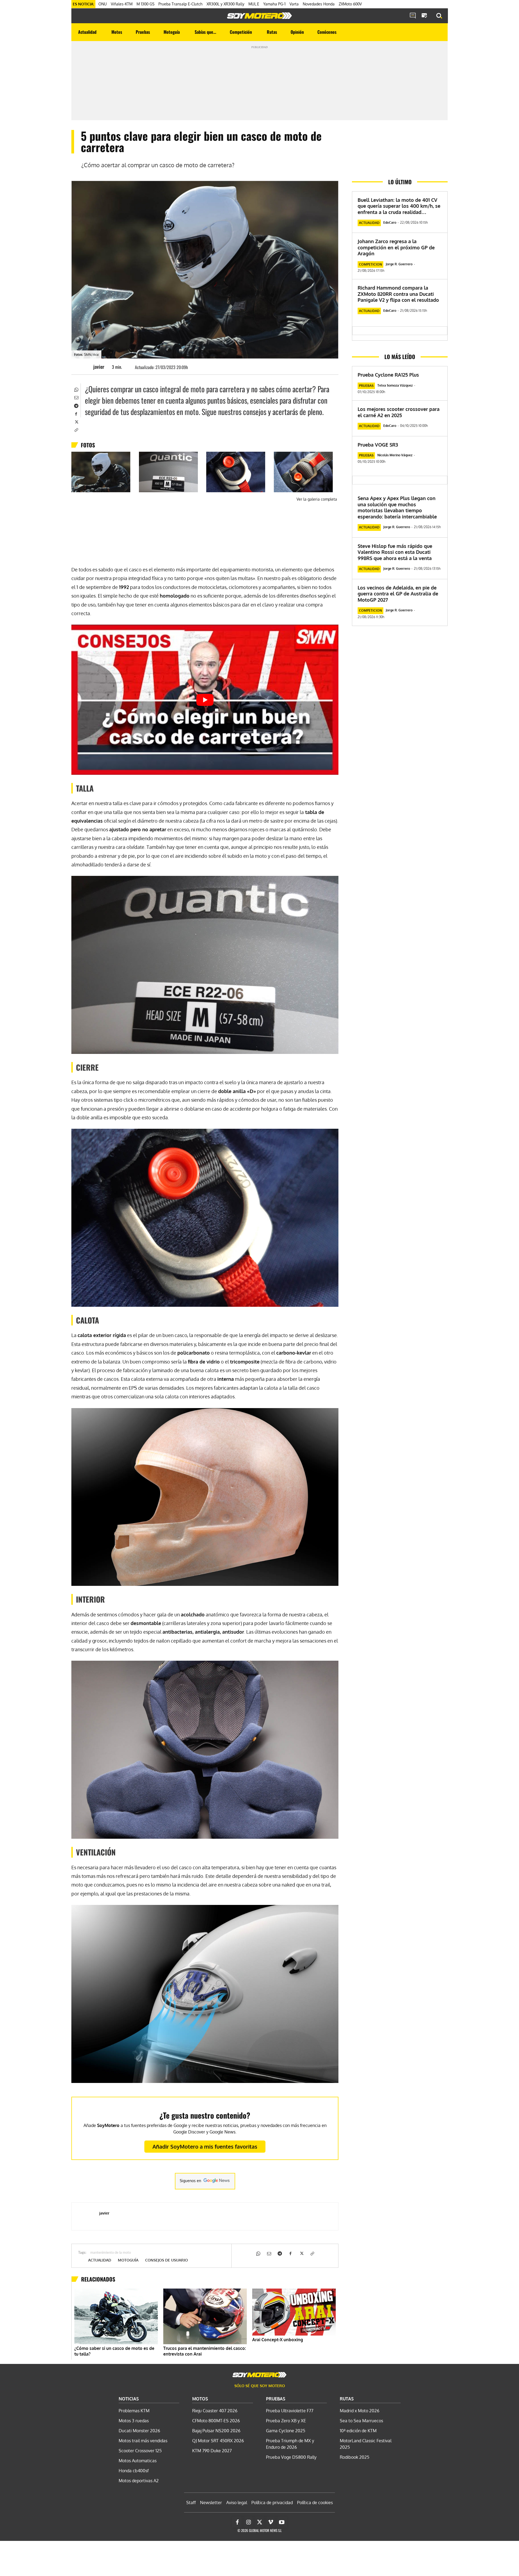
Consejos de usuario (167, 2260)
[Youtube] (282, 2522)
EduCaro (390, 222)
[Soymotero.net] (259, 16)
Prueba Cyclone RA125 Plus (388, 375)
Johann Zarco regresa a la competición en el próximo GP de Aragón (396, 247)
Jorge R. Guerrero (399, 264)
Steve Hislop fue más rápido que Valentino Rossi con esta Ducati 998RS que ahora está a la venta (395, 552)
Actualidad (100, 2260)
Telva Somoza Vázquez (395, 385)
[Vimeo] (271, 2522)
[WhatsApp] (76, 389)
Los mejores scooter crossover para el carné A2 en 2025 (399, 412)
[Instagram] (248, 2522)
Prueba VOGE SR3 (378, 445)
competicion (370, 264)
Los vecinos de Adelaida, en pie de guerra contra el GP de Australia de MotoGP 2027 (398, 594)
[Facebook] (76, 413)
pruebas (366, 386)
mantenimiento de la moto (111, 2253)
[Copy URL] (76, 430)
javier (99, 367)
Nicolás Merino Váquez (395, 455)
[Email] (76, 397)
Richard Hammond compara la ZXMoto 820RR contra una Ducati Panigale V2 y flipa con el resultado (398, 294)
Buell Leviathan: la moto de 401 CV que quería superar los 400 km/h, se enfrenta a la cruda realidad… (399, 206)
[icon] (413, 16)
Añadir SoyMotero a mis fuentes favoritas (205, 2146)
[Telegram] (76, 405)
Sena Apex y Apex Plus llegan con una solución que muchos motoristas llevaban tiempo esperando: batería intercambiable (397, 507)
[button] (439, 16)
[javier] (85, 367)
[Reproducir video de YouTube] (205, 700)
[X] (76, 421)
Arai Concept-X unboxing (278, 2340)
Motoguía (128, 2260)
